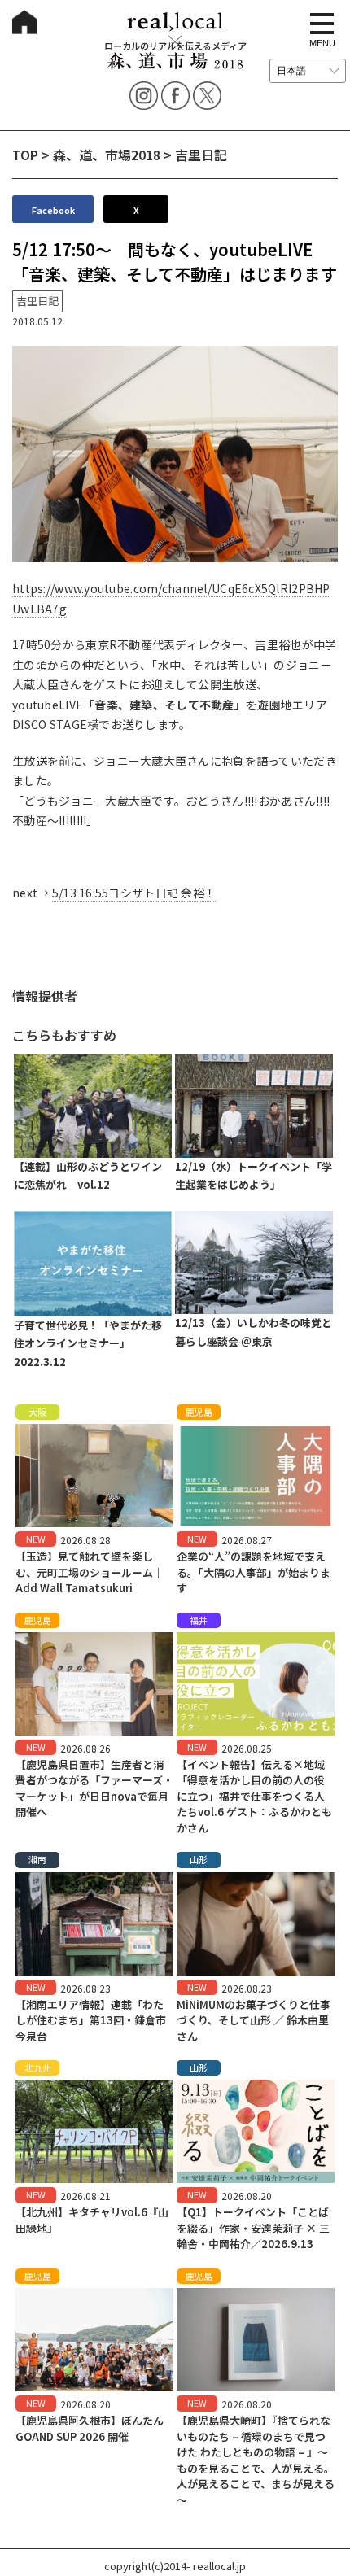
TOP (25, 155)
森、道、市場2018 (107, 155)
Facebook (53, 210)
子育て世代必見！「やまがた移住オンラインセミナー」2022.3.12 (88, 1344)
